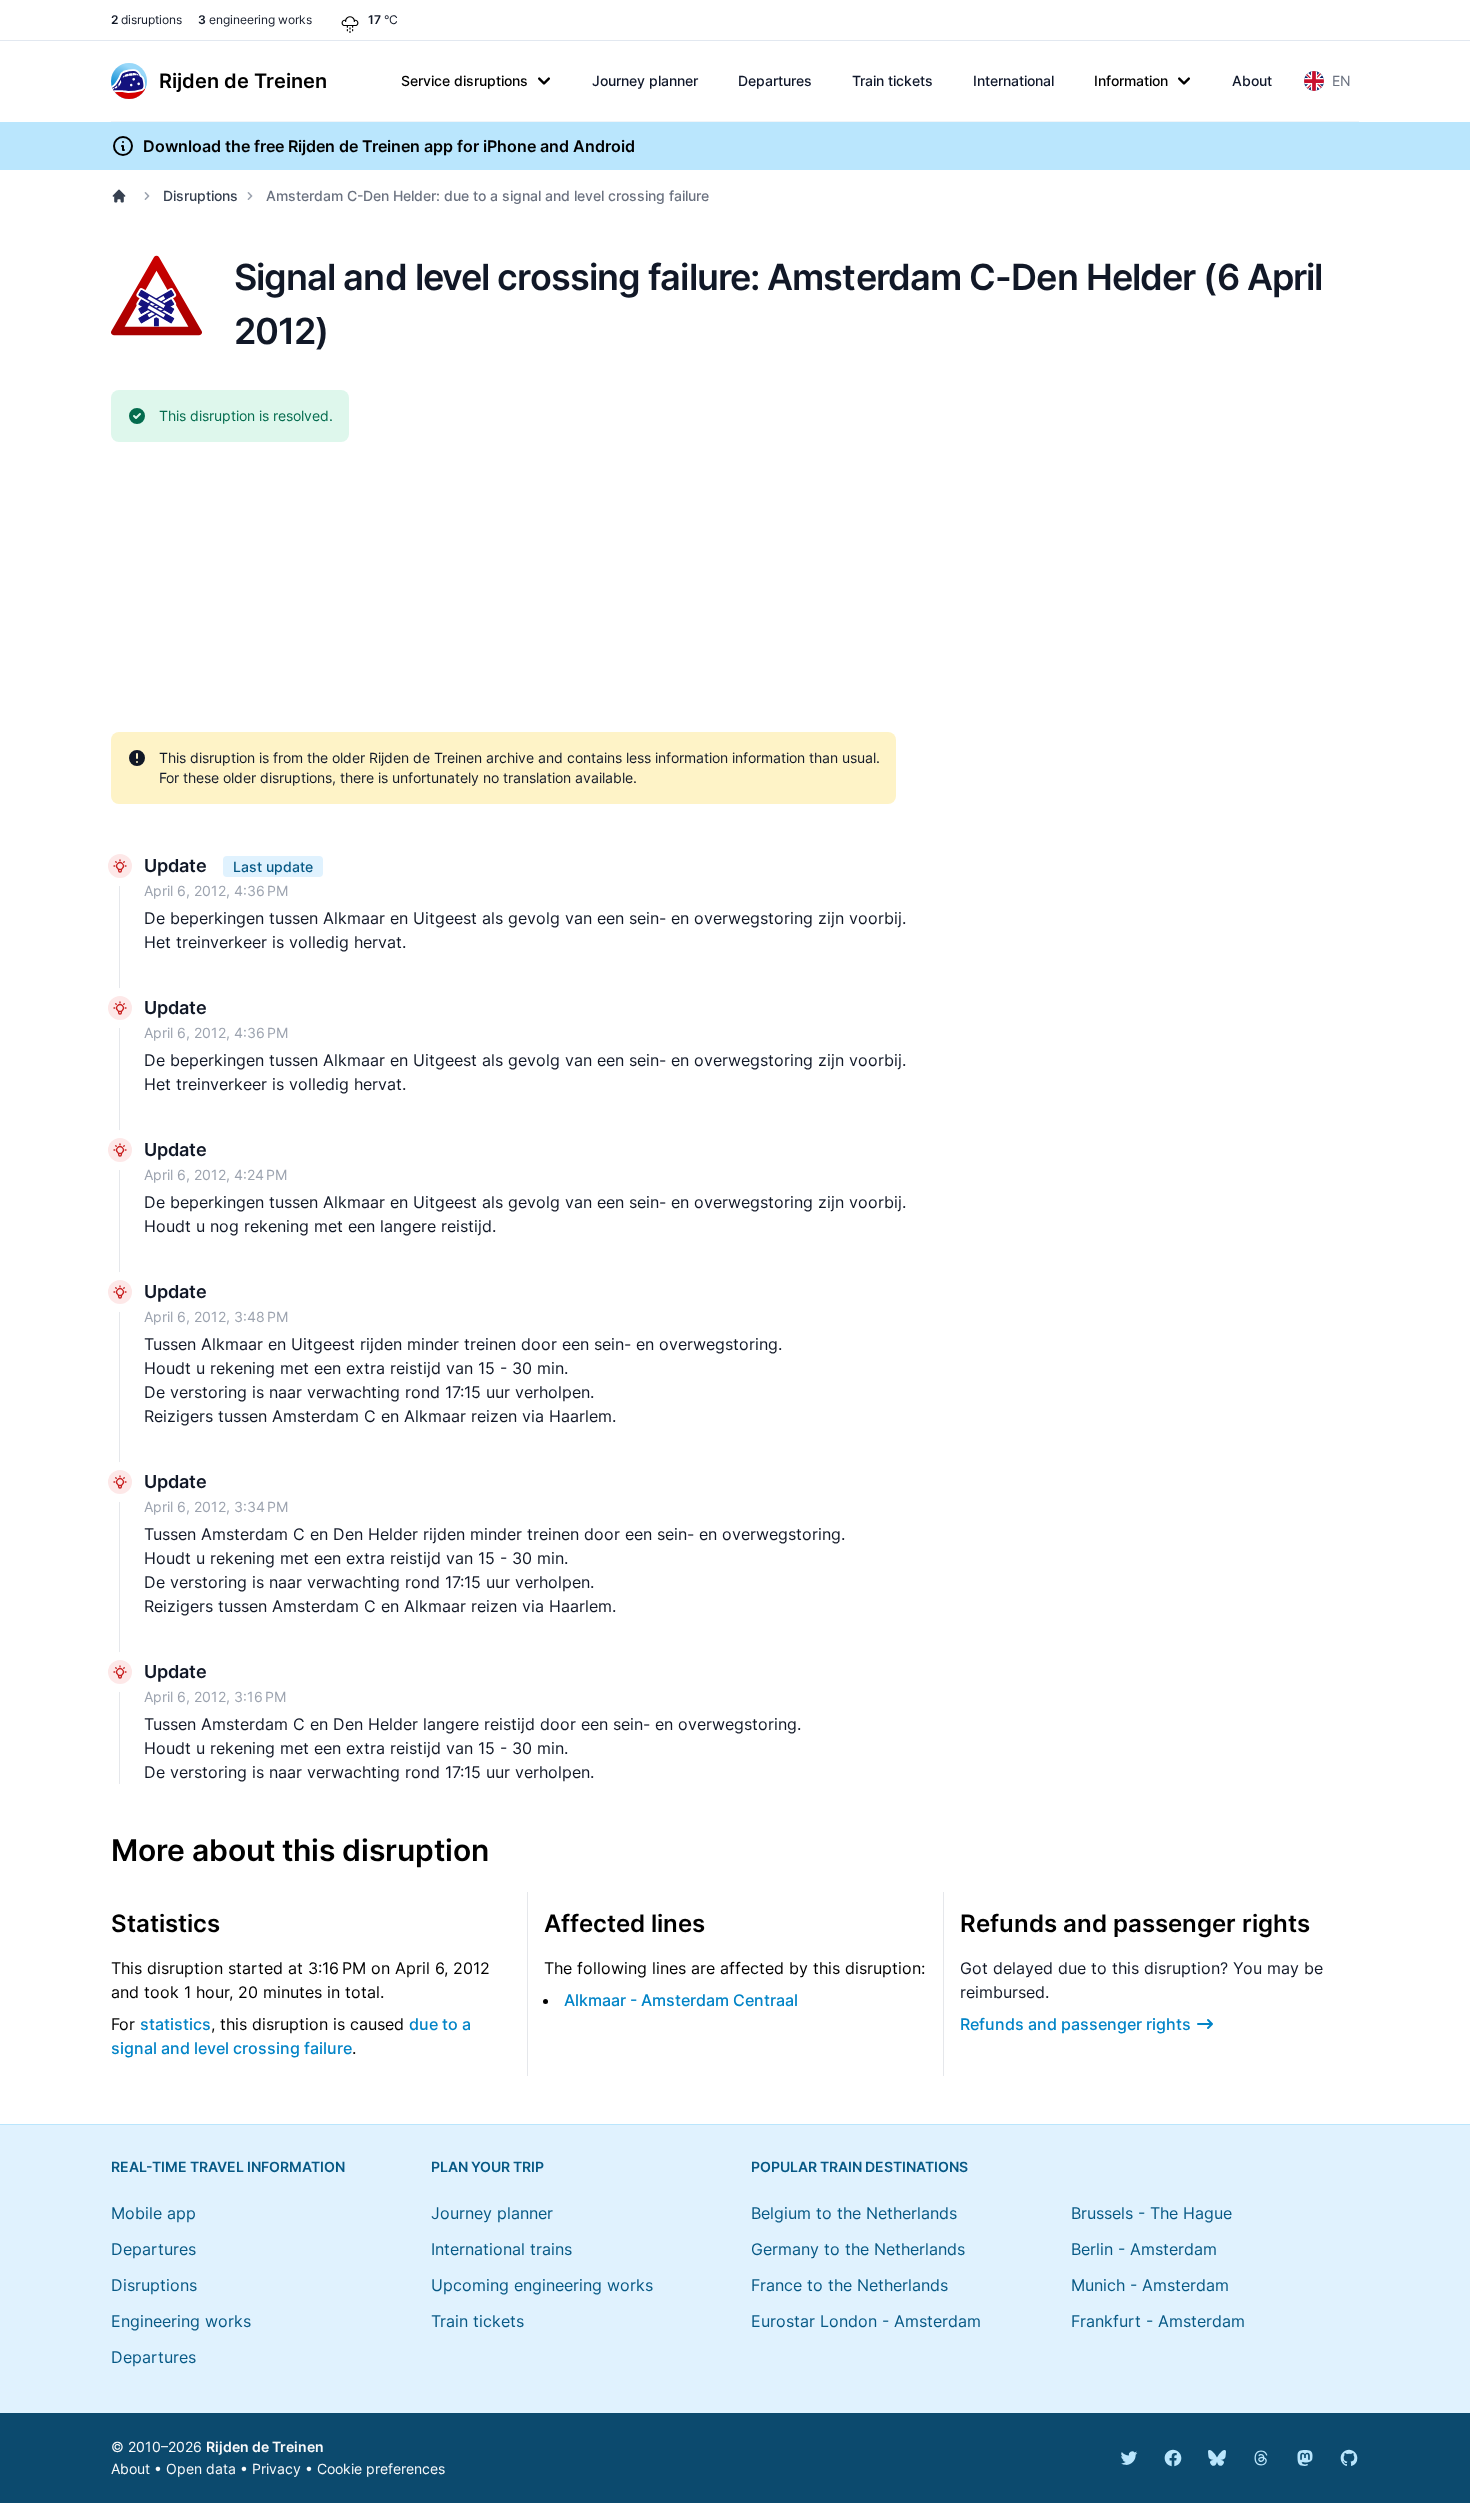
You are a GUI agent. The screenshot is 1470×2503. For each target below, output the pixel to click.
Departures (775, 80)
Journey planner (645, 80)
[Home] (123, 196)
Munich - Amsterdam (1150, 2285)
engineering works (255, 19)
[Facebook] (1173, 2458)
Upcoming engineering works (542, 2285)
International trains (501, 2249)
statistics (175, 2024)
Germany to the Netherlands (858, 2249)
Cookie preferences (381, 2468)
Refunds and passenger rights (1075, 2024)
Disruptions (200, 195)
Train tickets (892, 80)
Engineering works (181, 2321)
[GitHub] (1349, 2458)
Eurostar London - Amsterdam (866, 2321)
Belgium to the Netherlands (854, 2213)
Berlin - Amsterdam (1144, 2249)
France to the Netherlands (849, 2285)
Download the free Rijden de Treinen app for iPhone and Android (389, 146)
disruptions (146, 19)
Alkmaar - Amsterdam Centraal (681, 2000)
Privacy (276, 2468)
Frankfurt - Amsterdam (1158, 2321)
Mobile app (153, 2213)
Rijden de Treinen (265, 2446)
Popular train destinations (859, 2166)
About (1252, 80)
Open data (201, 2468)
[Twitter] (1129, 2458)
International (1013, 80)
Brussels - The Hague (1151, 2213)
